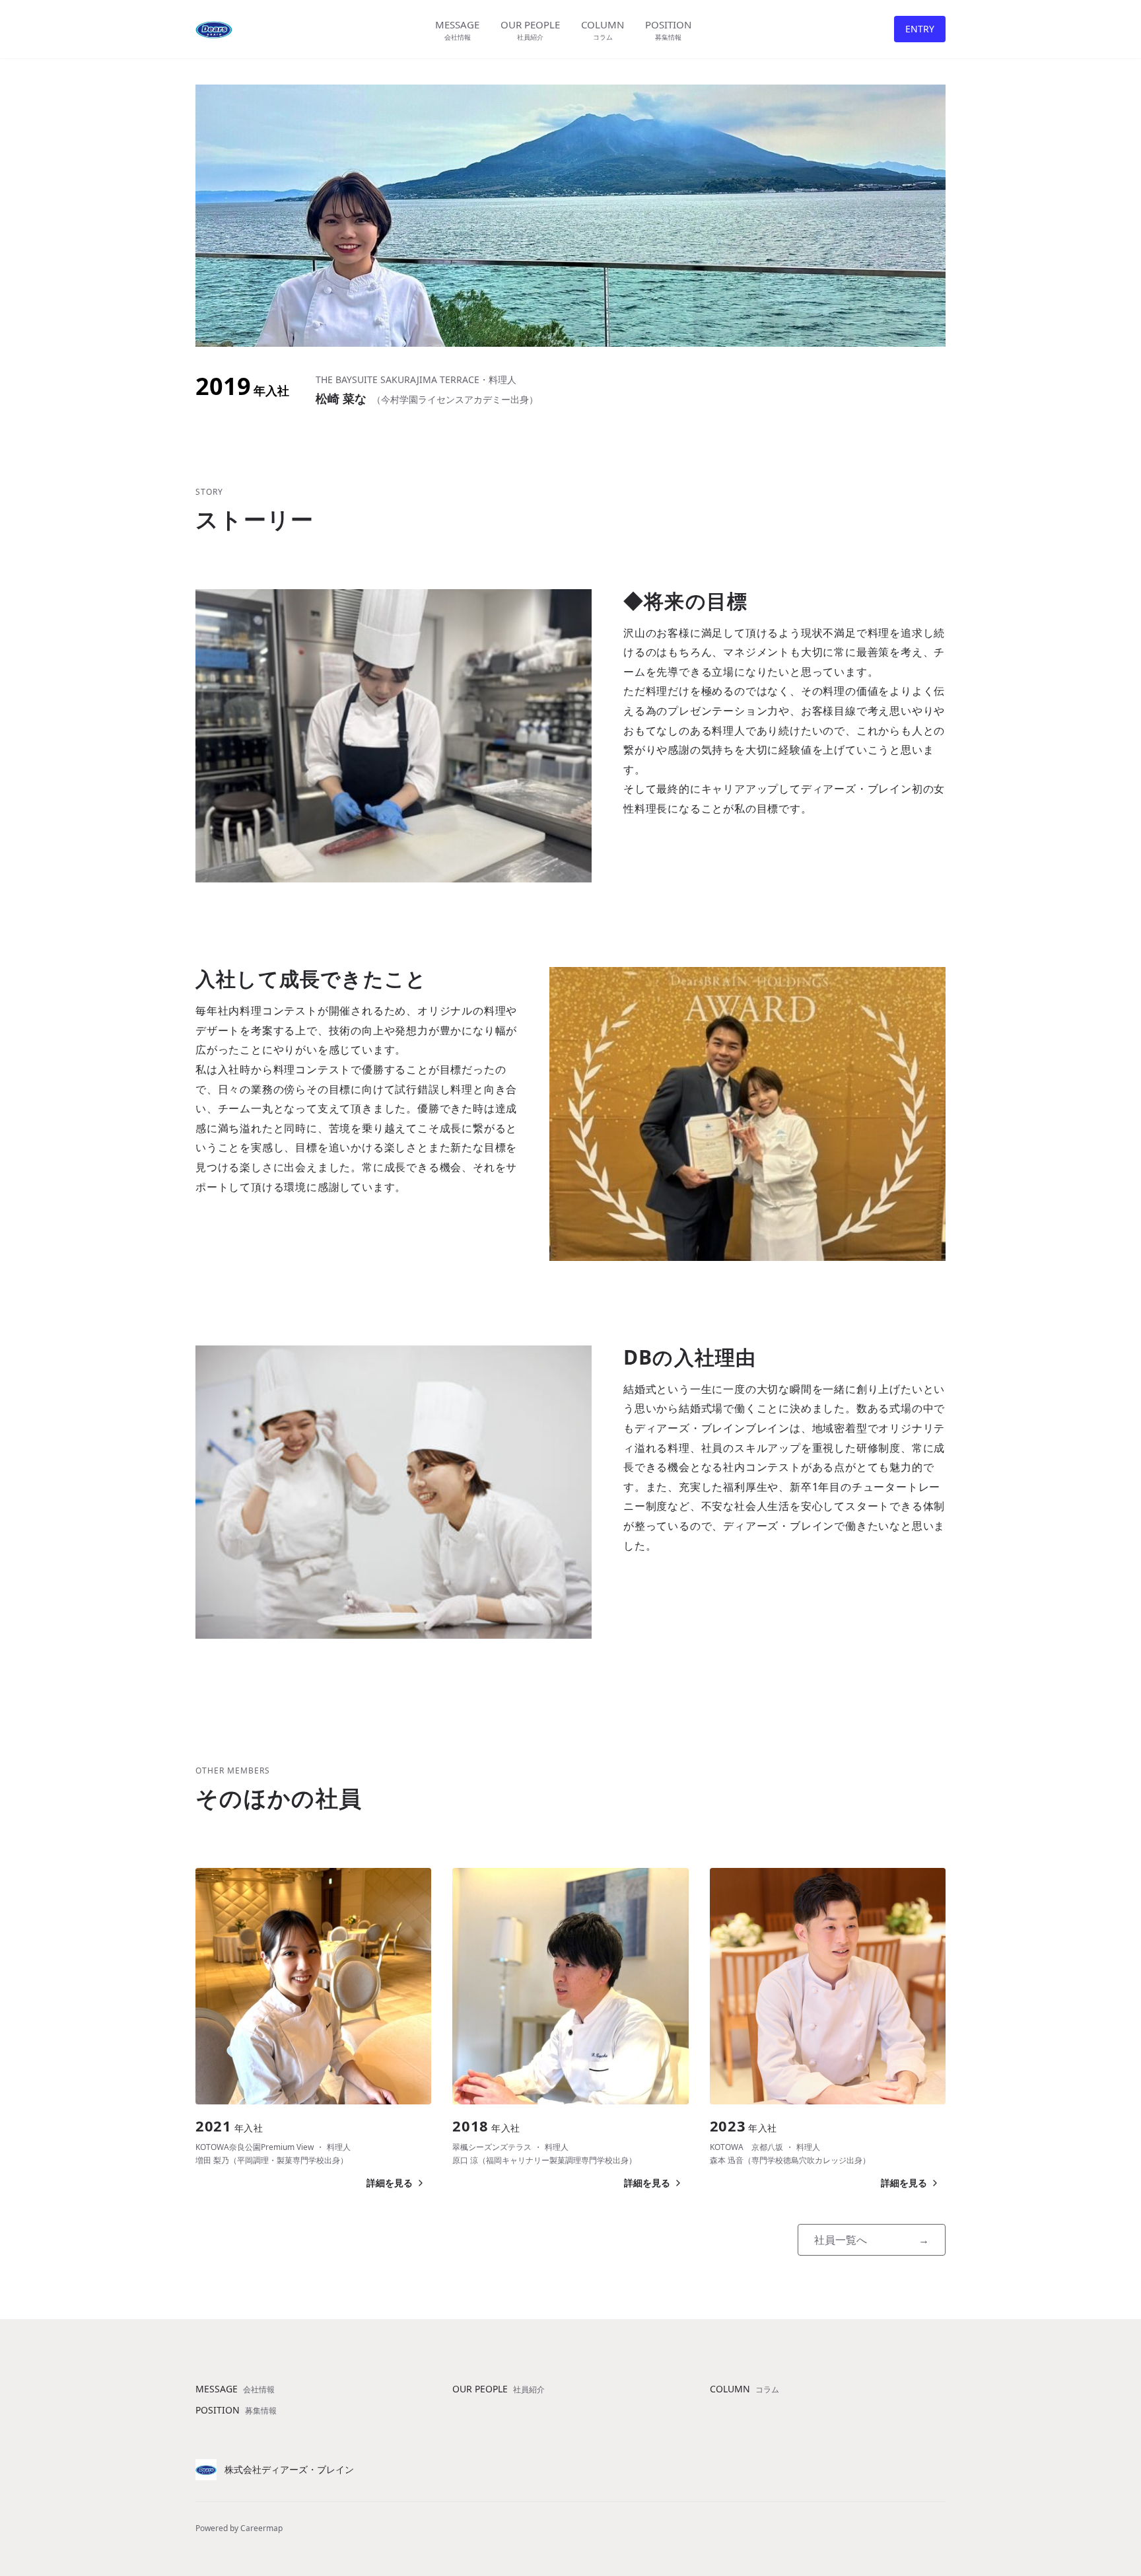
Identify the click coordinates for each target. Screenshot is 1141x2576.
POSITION (236, 2410)
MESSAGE (235, 2389)
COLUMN (744, 2389)
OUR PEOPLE (499, 2389)
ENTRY (920, 29)
